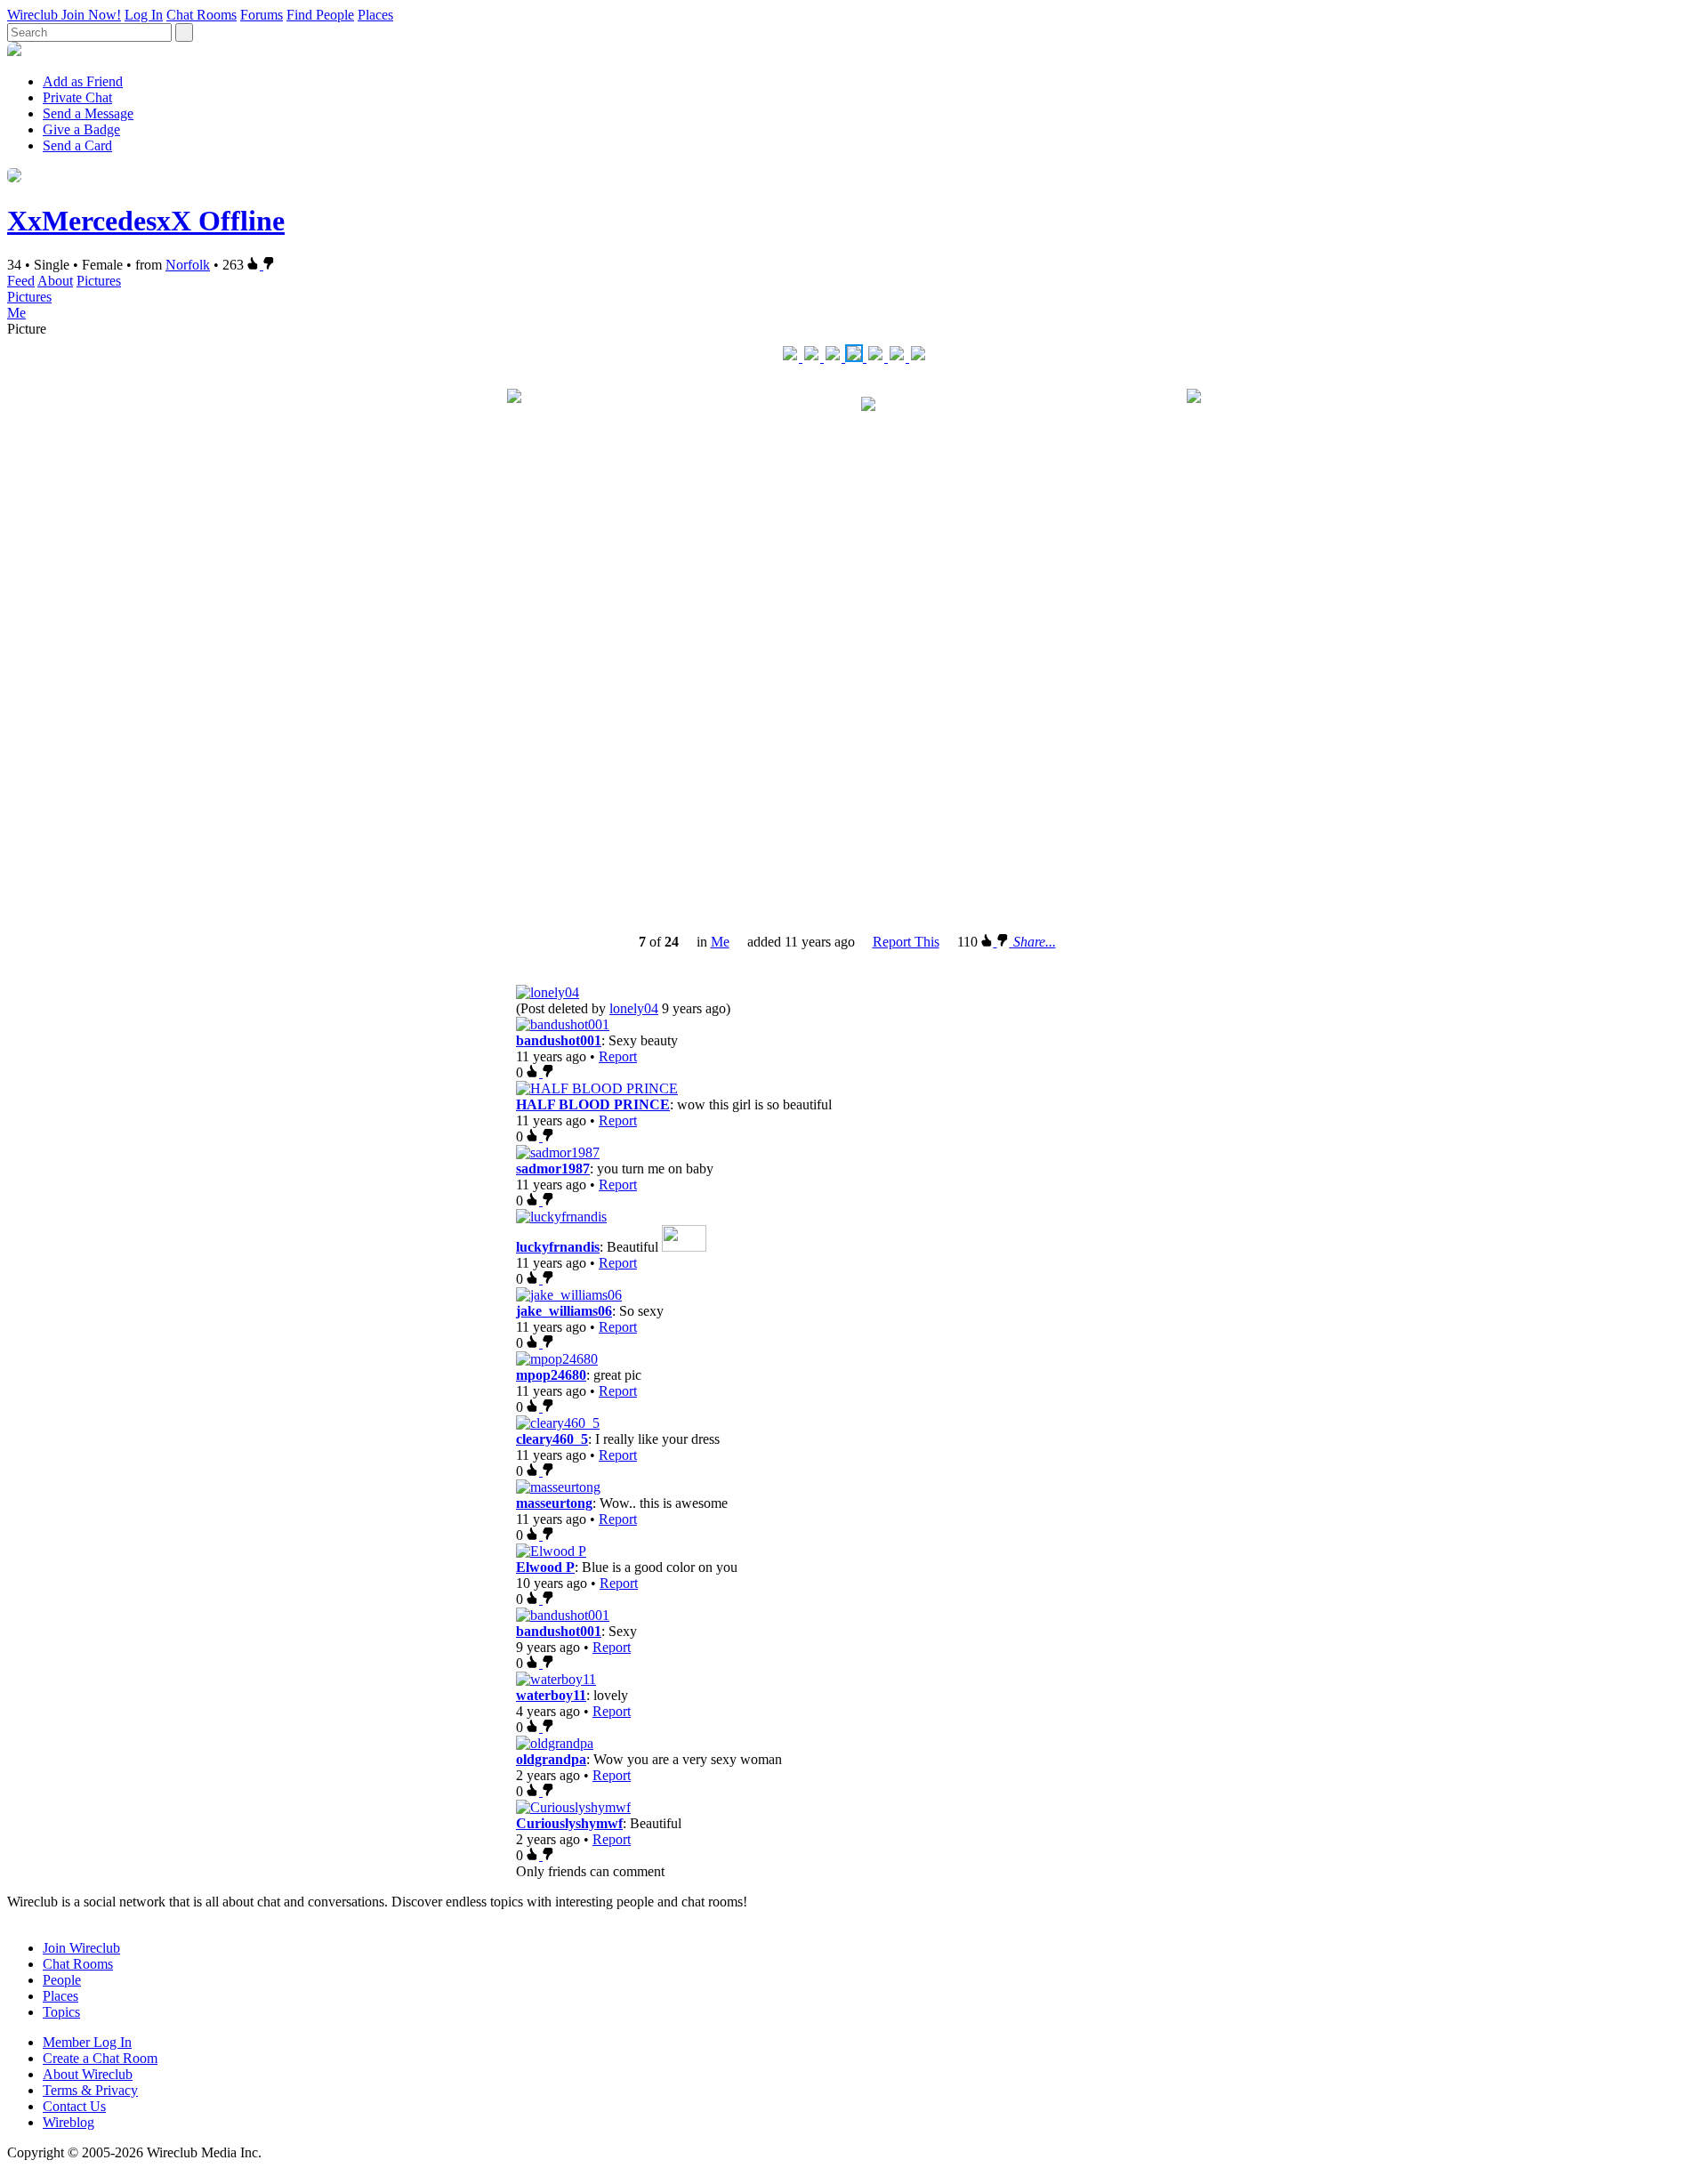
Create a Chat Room (100, 2058)
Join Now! (91, 15)
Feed (21, 281)
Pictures (99, 281)
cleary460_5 (552, 1439)
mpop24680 (551, 1375)
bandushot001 (559, 1040)
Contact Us (74, 2106)
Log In (144, 15)
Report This (906, 942)
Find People (320, 15)
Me (16, 313)
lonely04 (634, 1008)
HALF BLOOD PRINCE (593, 1104)
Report (618, 1056)
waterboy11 (551, 1695)
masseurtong (554, 1503)
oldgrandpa (551, 1759)
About (55, 281)
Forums (262, 15)
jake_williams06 (564, 1311)
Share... (1035, 942)
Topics (61, 2012)
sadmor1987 (553, 1169)
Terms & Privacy (90, 2090)
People (62, 1980)
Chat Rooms (201, 15)
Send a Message (88, 113)
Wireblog (68, 2122)
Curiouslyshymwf (569, 1823)
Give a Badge (81, 129)
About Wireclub (88, 2074)
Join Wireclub (81, 1948)
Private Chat (77, 97)
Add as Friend (83, 81)
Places (375, 15)
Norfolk (188, 265)
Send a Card (77, 145)
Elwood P (545, 1567)
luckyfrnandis (558, 1247)
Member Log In (87, 2042)
